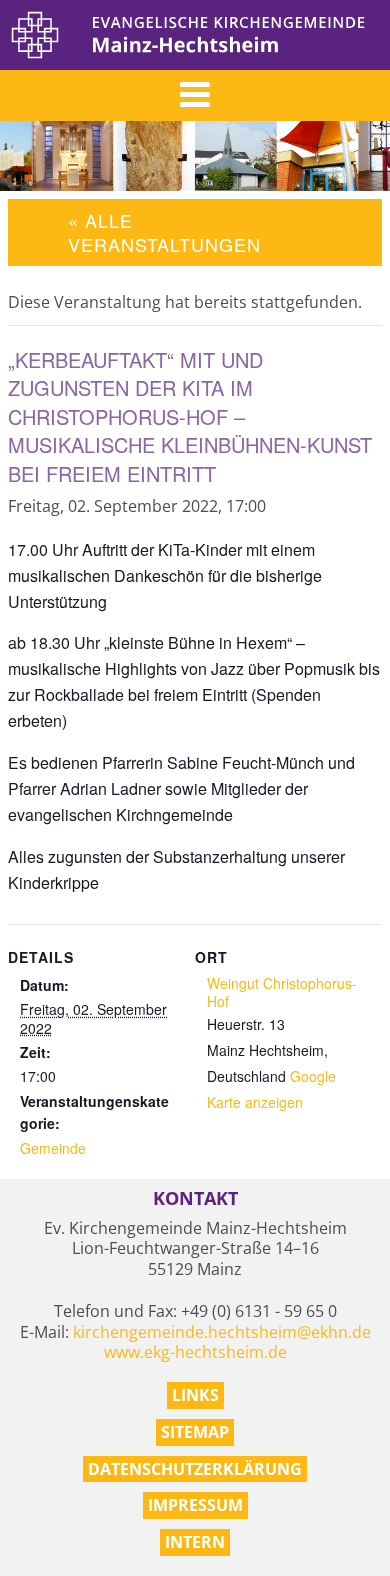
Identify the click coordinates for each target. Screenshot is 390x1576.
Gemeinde (53, 1148)
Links (195, 1395)
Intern (195, 1542)
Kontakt (195, 1198)
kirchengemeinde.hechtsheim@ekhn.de (222, 1332)
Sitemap (195, 1432)
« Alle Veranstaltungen (164, 231)
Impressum (195, 1505)
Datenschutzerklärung (195, 1469)
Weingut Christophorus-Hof (282, 992)
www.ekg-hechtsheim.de (195, 1352)
